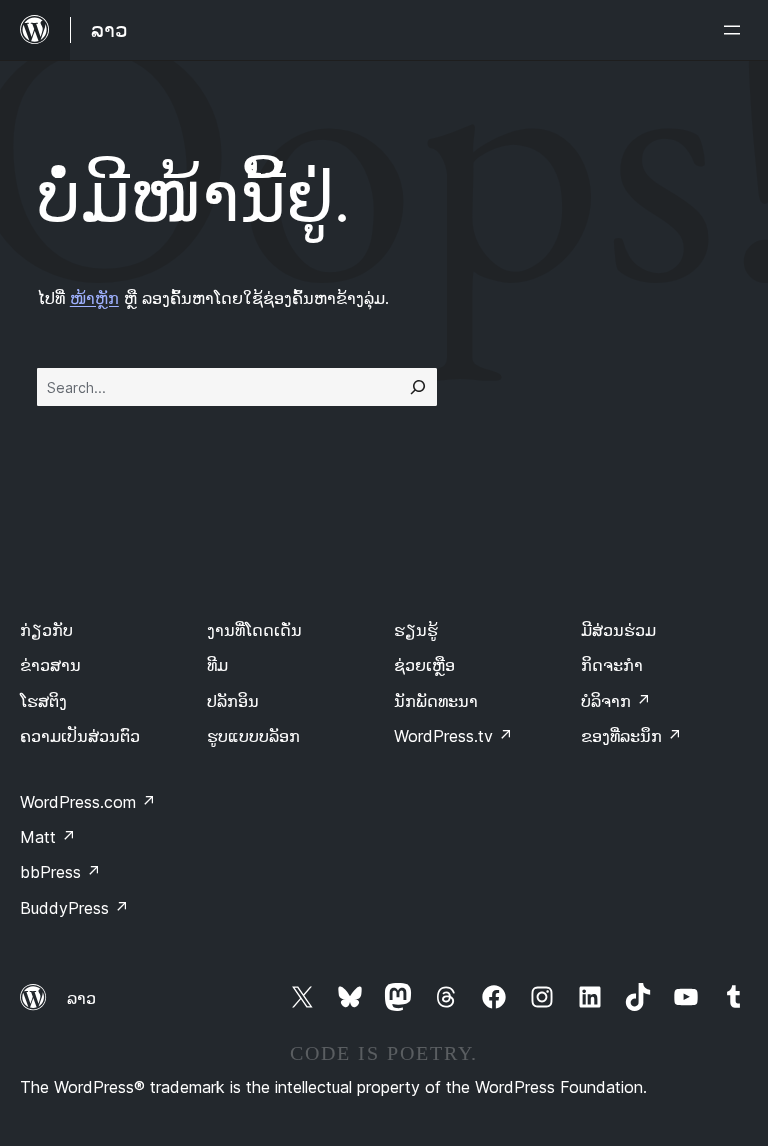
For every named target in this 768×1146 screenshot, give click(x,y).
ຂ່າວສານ (50, 665)
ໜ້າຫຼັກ (94, 298)
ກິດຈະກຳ (612, 665)
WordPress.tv (453, 736)
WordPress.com (88, 802)
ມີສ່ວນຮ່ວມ (618, 630)
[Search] (418, 387)
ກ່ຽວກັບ (46, 630)
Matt (48, 837)
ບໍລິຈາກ (616, 701)
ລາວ (81, 998)
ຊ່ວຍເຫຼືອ (424, 665)
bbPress (60, 872)
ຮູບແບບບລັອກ (253, 736)
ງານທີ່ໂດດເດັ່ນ (254, 630)
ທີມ (217, 665)
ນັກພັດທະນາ (436, 701)
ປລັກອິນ (233, 701)
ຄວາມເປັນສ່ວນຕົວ (80, 736)
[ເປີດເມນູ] (736, 30)
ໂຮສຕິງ (43, 701)
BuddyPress (74, 908)
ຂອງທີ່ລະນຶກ (631, 736)
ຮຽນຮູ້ (416, 630)
